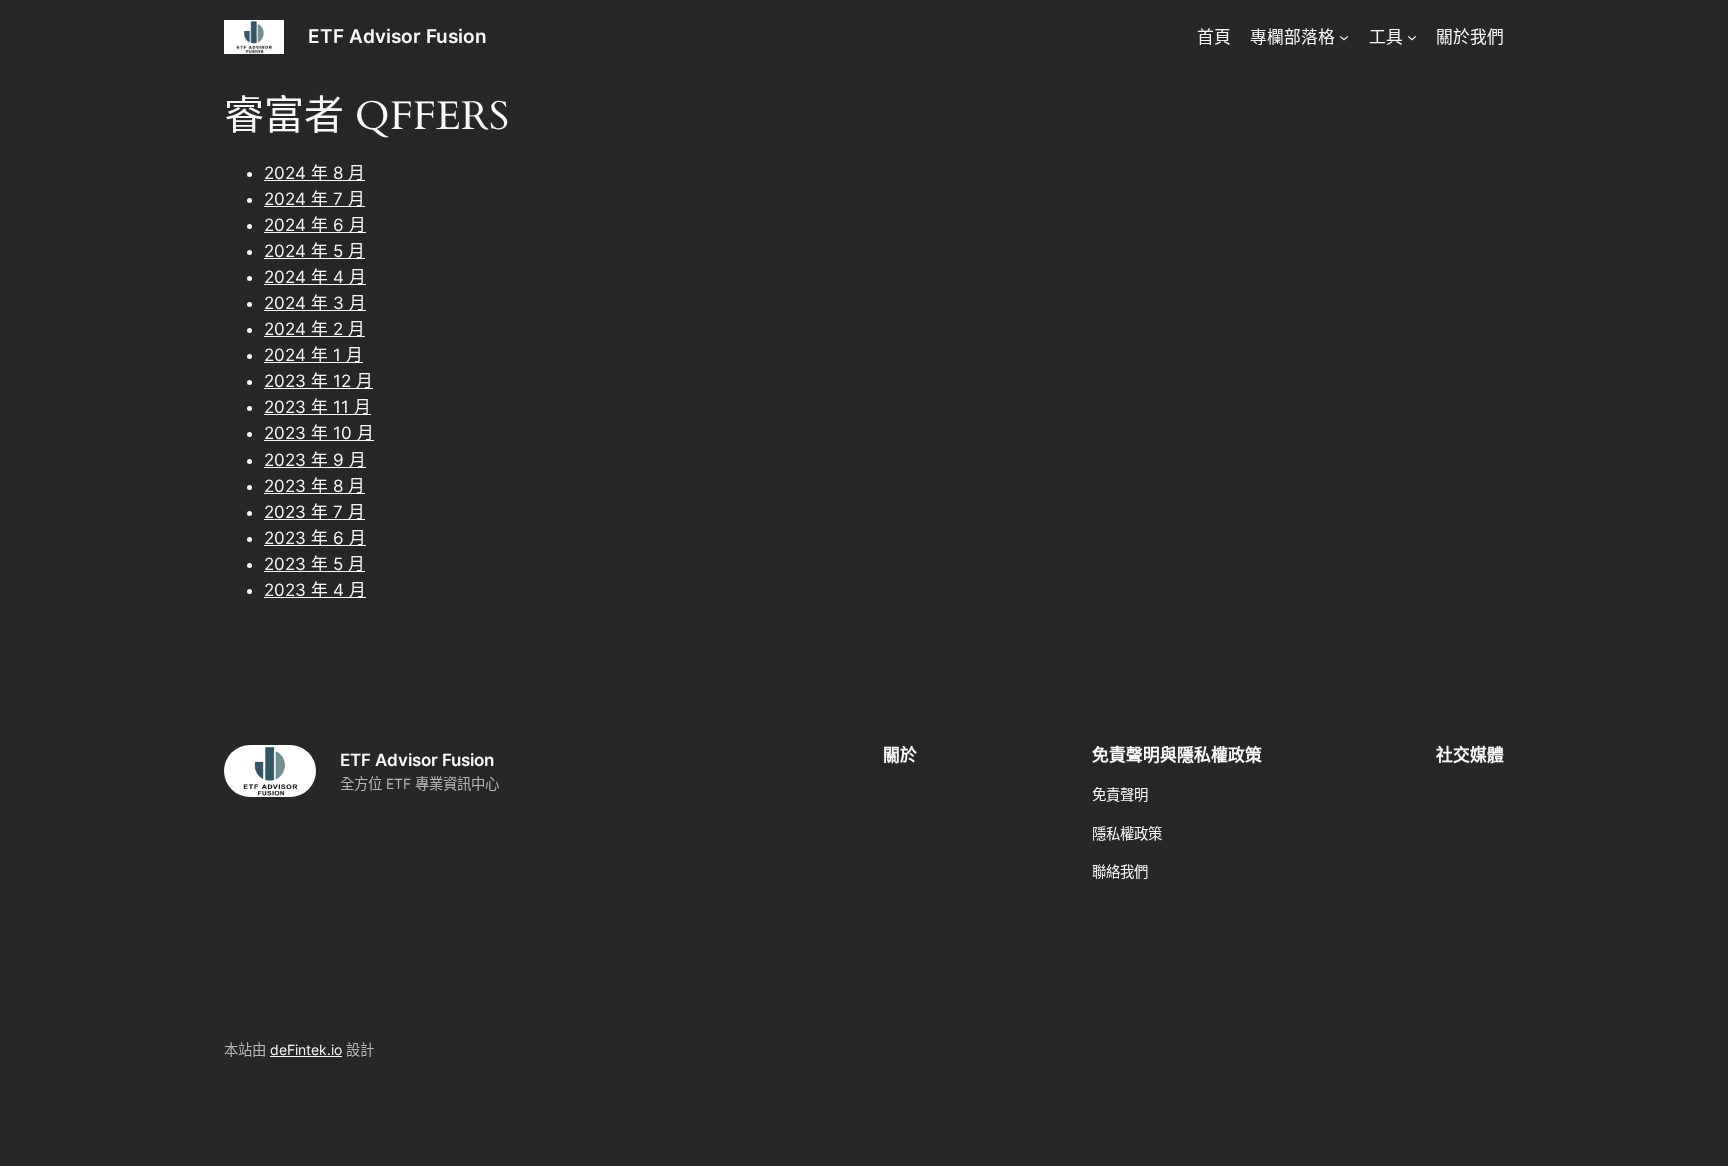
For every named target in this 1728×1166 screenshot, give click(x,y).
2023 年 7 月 (314, 512)
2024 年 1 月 (313, 355)
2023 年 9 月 (315, 460)
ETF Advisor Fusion (397, 36)
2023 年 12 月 (318, 381)
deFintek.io (306, 1049)
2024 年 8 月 (314, 173)
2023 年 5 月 (314, 564)
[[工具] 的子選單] (1412, 37)
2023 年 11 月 (317, 407)
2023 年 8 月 (314, 486)
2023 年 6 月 (315, 538)
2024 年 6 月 (315, 225)
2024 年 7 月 (314, 199)
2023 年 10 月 (319, 433)
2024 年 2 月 (314, 329)
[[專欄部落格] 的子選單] (1344, 37)
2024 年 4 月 (315, 277)
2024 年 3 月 (315, 303)
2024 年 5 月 (314, 251)
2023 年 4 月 (315, 590)
